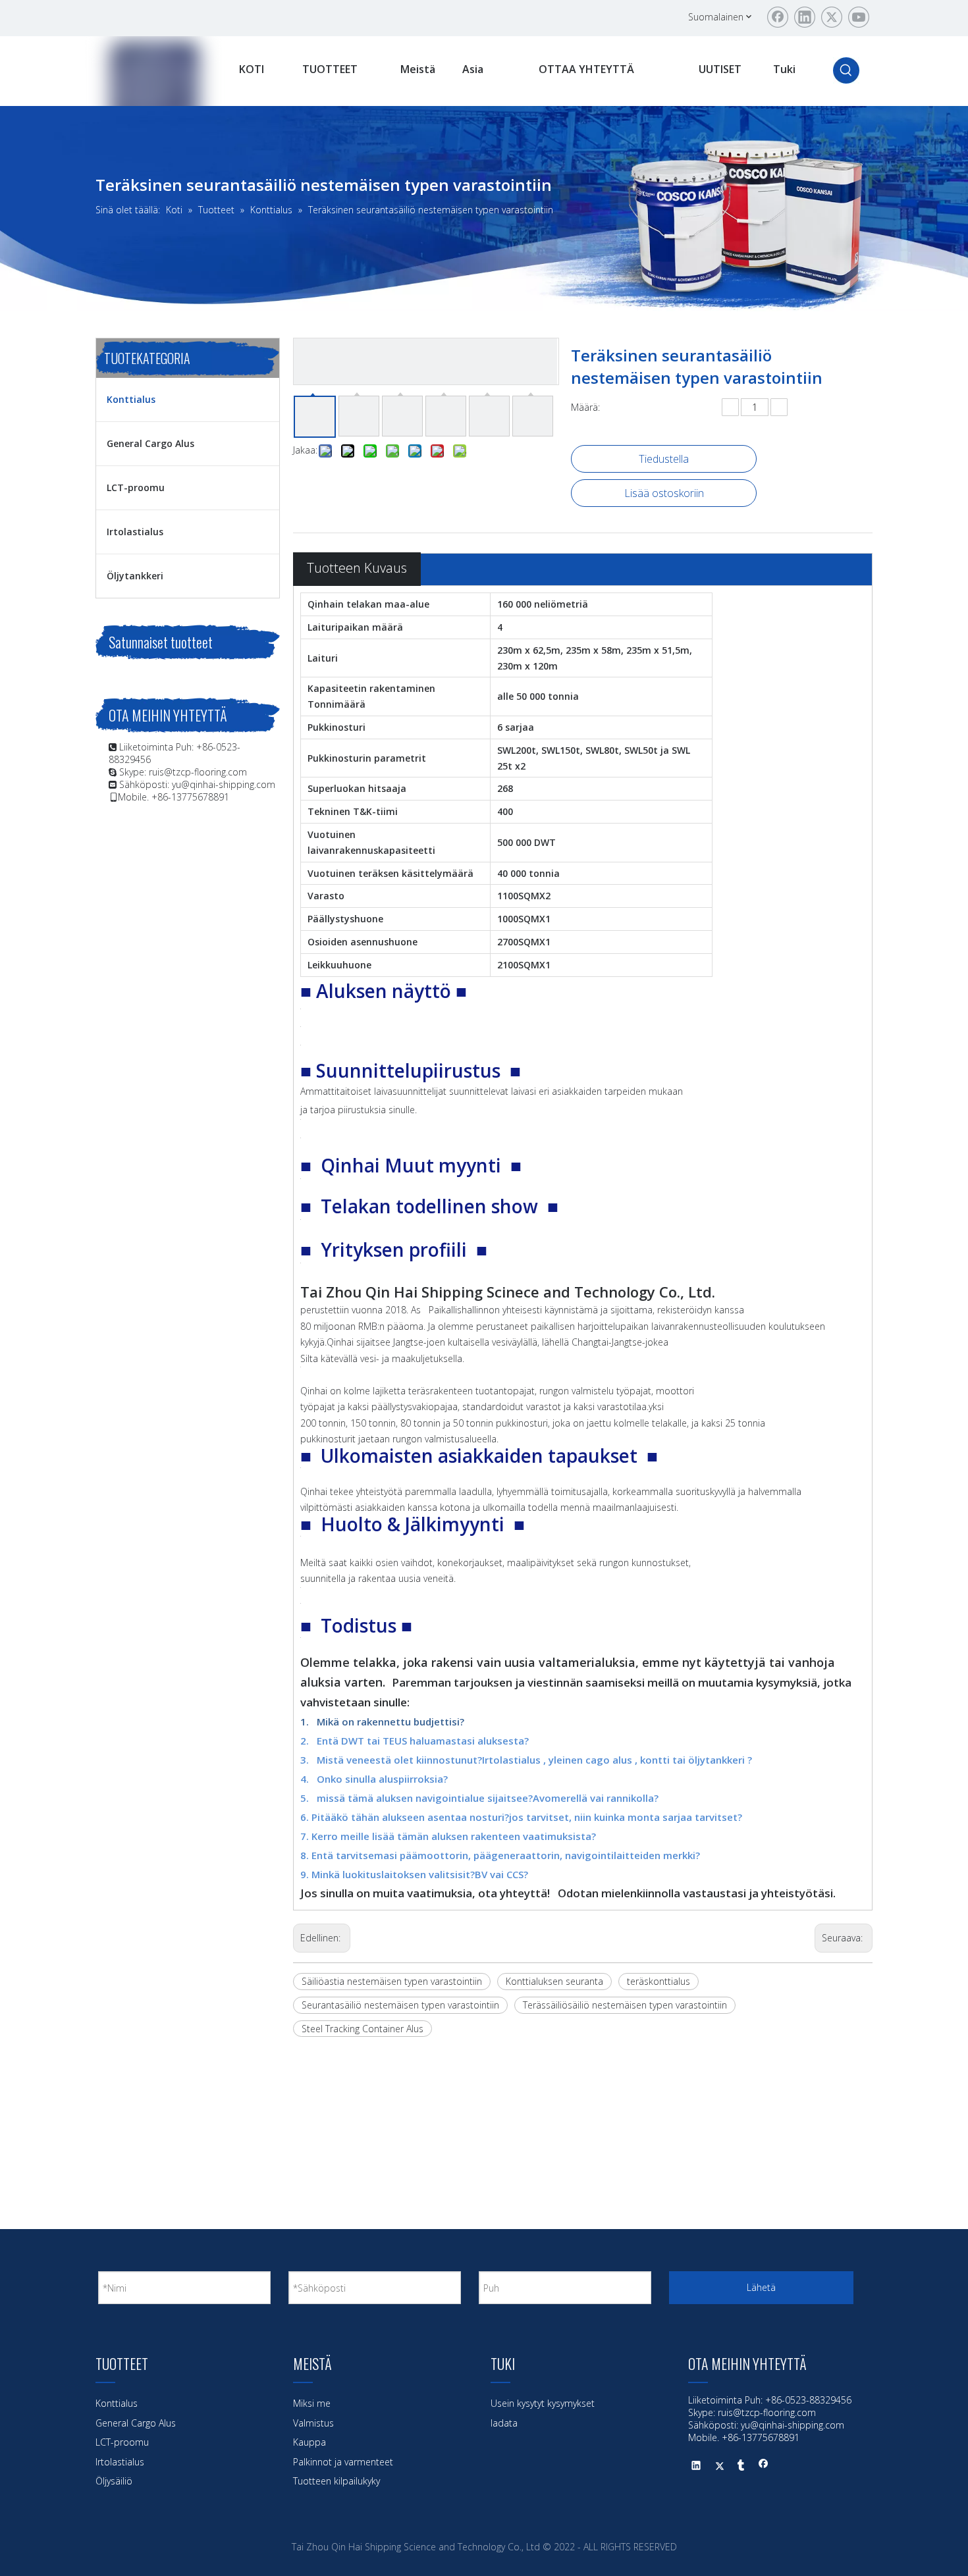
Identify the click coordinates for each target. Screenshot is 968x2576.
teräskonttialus (659, 1981)
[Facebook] (778, 17)
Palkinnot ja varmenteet (343, 2462)
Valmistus (313, 2423)
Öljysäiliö (114, 2481)
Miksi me (312, 2403)
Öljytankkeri (135, 576)
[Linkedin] (805, 17)
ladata (504, 2423)
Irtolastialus (135, 532)
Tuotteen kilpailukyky (336, 2481)
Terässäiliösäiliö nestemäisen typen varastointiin (625, 2005)
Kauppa (309, 2442)
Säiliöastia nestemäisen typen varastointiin (392, 1981)
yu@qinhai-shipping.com (224, 784)
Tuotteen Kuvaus (357, 568)
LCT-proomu (136, 487)
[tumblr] (741, 2467)
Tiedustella (664, 459)
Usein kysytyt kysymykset (543, 2403)
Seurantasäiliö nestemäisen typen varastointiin (400, 2005)
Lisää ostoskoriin (664, 493)
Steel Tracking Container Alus (363, 2029)
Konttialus (131, 399)
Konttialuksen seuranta (554, 1981)
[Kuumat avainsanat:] (846, 70)
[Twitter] (832, 17)
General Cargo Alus (150, 443)
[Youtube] (859, 17)
